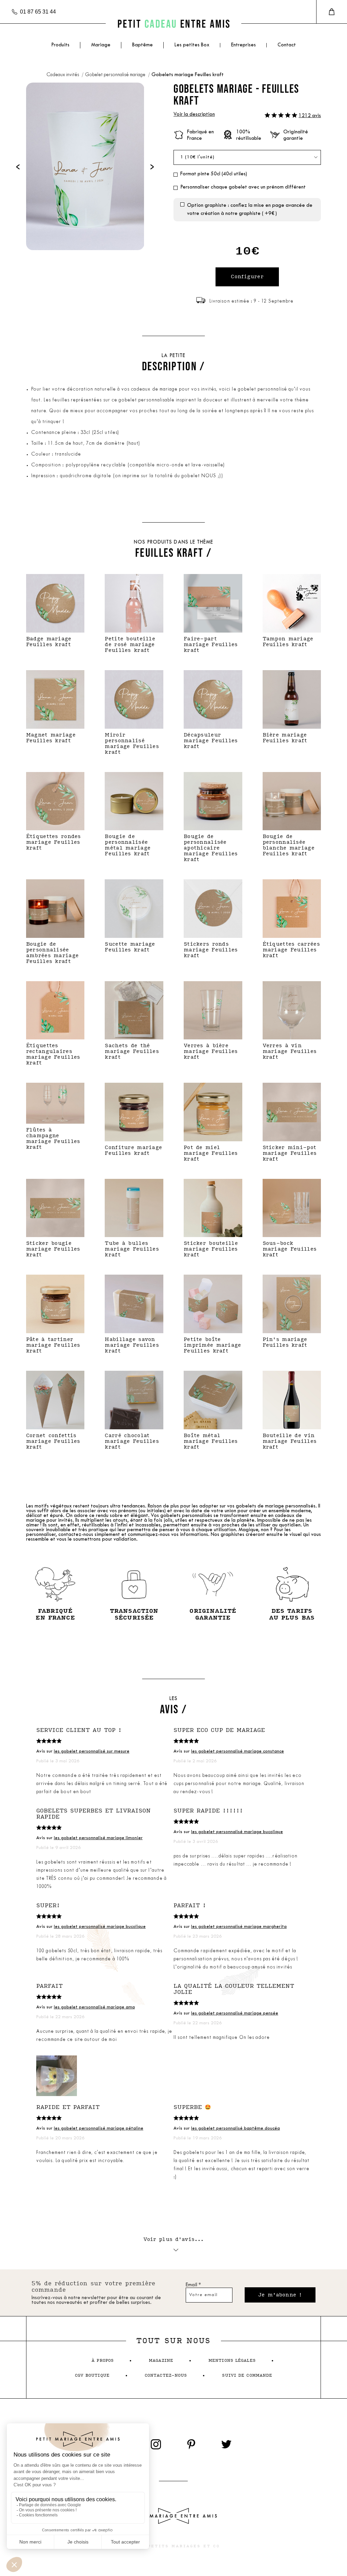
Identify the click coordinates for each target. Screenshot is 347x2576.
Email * (193, 2285)
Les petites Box (192, 45)
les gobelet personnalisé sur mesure (92, 1751)
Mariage (101, 45)
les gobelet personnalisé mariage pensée (235, 2013)
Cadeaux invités (63, 75)
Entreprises (243, 45)
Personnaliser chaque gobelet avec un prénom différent (243, 187)
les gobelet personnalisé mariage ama (94, 2007)
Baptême (142, 45)
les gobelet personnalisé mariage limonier (98, 1838)
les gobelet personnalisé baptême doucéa (236, 2128)
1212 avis (310, 116)
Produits (60, 45)
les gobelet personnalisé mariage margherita (239, 1927)
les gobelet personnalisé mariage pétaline (99, 2128)
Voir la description (194, 115)
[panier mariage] (332, 12)
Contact (287, 45)
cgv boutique (92, 2375)
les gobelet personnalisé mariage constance (238, 1751)
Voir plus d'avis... (174, 2239)
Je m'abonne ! (280, 2295)
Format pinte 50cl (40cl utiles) (214, 174)
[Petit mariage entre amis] (173, 24)
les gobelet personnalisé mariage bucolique (237, 1832)
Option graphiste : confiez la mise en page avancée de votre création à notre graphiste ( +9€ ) (250, 210)
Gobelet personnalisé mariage (116, 75)
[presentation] (18, 166)
